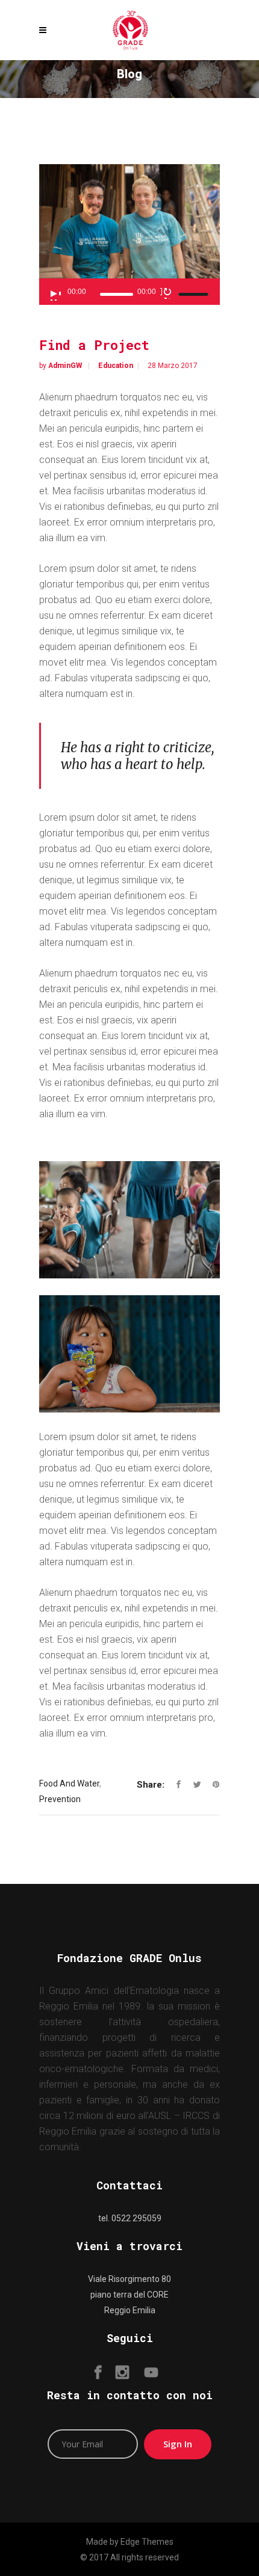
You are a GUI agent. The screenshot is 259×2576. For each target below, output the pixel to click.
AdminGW (66, 366)
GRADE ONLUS (83, 107)
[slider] (195, 294)
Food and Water (69, 1783)
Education (130, 107)
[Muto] (166, 293)
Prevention (60, 1799)
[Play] (55, 295)
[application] (129, 292)
